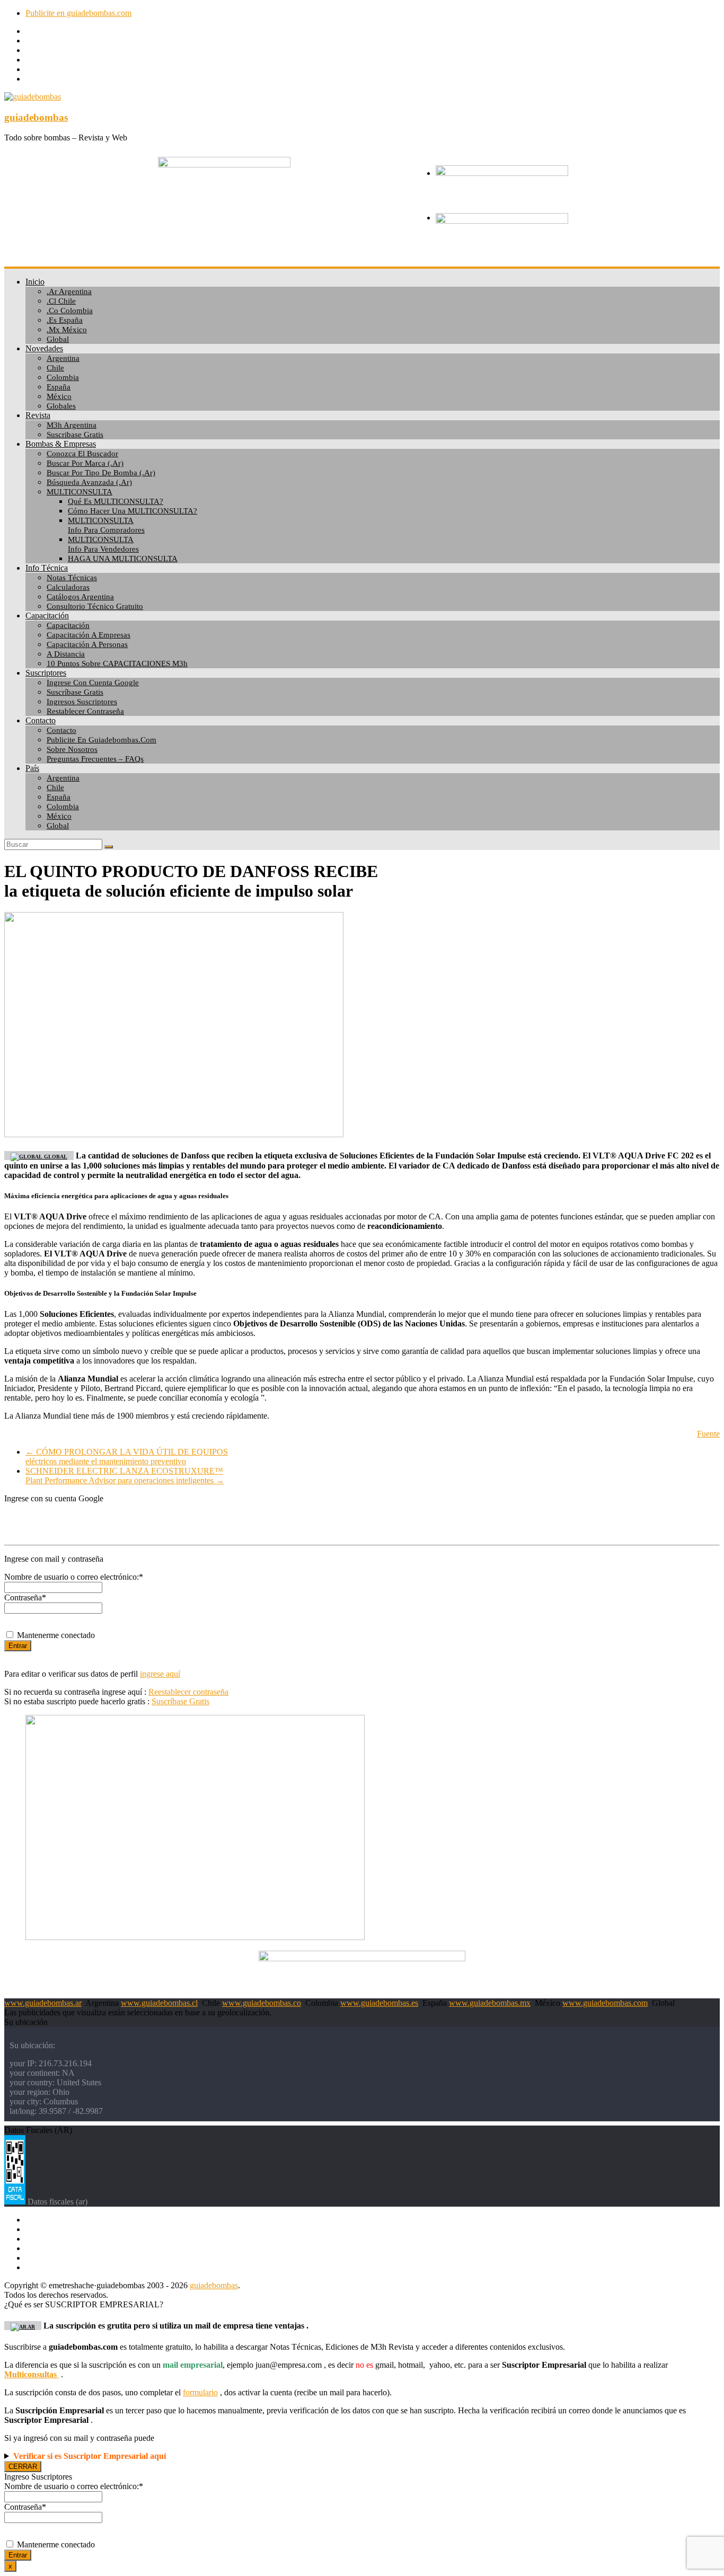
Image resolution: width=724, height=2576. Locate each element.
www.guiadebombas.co (262, 2003)
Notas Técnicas (72, 578)
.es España (65, 320)
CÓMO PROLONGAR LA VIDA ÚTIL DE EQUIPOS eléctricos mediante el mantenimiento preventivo (127, 1457)
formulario (200, 2392)
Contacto (41, 720)
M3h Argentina (72, 425)
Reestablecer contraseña (188, 1692)
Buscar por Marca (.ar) (85, 463)
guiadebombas (36, 117)
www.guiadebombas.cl (159, 2003)
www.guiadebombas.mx (490, 2003)
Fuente (708, 1434)
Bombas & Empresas (61, 444)
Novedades (44, 348)
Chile (55, 368)
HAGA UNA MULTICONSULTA (123, 559)
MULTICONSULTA (80, 492)
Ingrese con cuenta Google (93, 683)
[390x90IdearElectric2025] (362, 1958)
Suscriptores (46, 673)
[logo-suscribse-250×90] (502, 173)
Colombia (63, 377)
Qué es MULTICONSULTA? (116, 501)
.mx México (67, 330)
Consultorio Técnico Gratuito (95, 606)
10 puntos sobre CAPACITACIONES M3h (117, 663)
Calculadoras (68, 587)
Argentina (63, 358)
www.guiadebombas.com (605, 2003)
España (59, 387)
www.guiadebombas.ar (43, 2003)
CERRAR (23, 2467)
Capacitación (47, 616)
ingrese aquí (160, 1674)
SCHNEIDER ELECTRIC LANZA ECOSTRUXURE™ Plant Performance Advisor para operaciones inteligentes (125, 1476)
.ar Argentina (69, 291)
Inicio (35, 282)
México (59, 396)
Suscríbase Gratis (75, 692)
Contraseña (25, 1597)
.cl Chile (61, 301)
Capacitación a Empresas (89, 635)
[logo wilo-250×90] (502, 221)
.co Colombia (70, 311)
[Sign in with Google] (362, 1520)
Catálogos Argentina (80, 597)
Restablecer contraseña (85, 711)
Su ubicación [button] (26, 2022)
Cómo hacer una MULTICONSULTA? (133, 511)
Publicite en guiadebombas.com (78, 13)
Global (58, 339)
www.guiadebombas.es (379, 2003)
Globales (61, 406)
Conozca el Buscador (82, 454)
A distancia (66, 654)
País (32, 768)
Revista (38, 415)
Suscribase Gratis (75, 435)
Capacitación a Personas (87, 644)
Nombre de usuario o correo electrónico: (74, 1577)
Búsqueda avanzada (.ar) (89, 482)
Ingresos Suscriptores (82, 702)
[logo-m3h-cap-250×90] (224, 165)
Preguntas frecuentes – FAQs (95, 759)
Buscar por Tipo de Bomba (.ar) (101, 473)
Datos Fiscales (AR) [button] (38, 2130)
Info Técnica (47, 568)
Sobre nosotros (72, 749)
